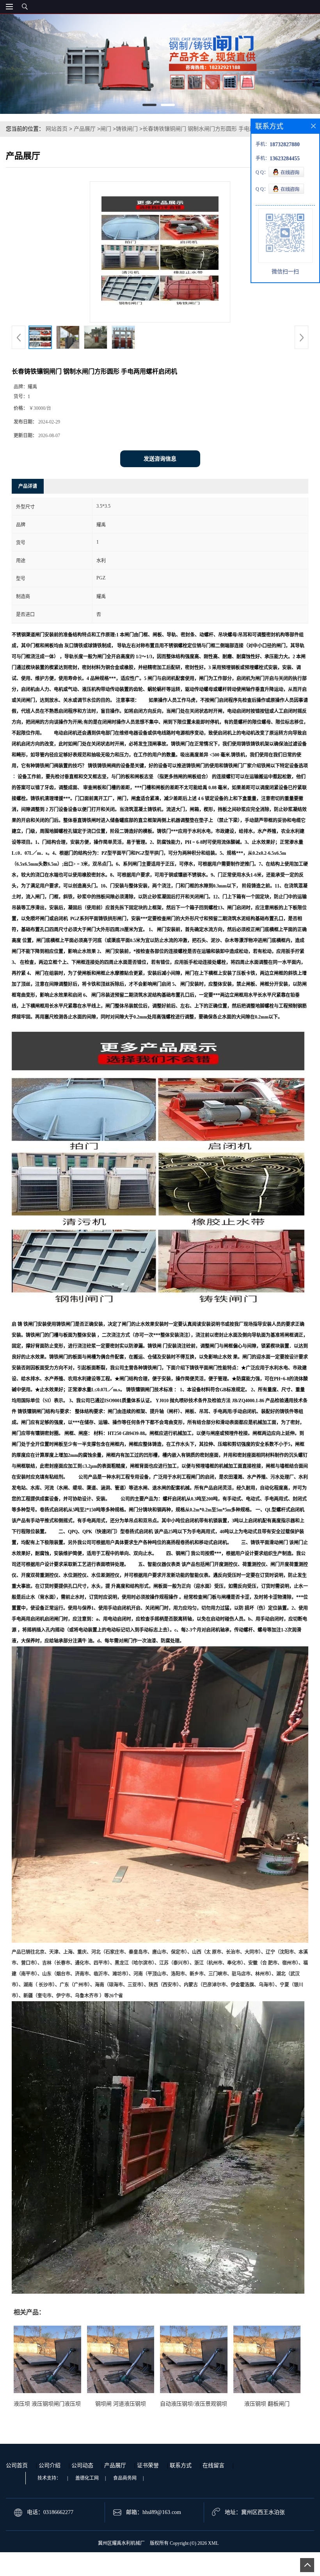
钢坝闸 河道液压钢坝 (121, 2404)
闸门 (106, 129)
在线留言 (213, 2465)
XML (213, 2543)
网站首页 (57, 129)
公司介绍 (50, 2465)
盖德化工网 (87, 2478)
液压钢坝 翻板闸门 (267, 2404)
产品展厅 (85, 129)
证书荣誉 (148, 2465)
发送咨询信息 (160, 459)
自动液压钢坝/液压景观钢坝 (194, 2404)
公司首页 (17, 2465)
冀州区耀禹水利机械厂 (121, 2543)
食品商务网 (125, 2478)
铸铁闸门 (127, 129)
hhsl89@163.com (162, 2512)
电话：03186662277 (50, 2512)
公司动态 (82, 2465)
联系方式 (181, 2465)
